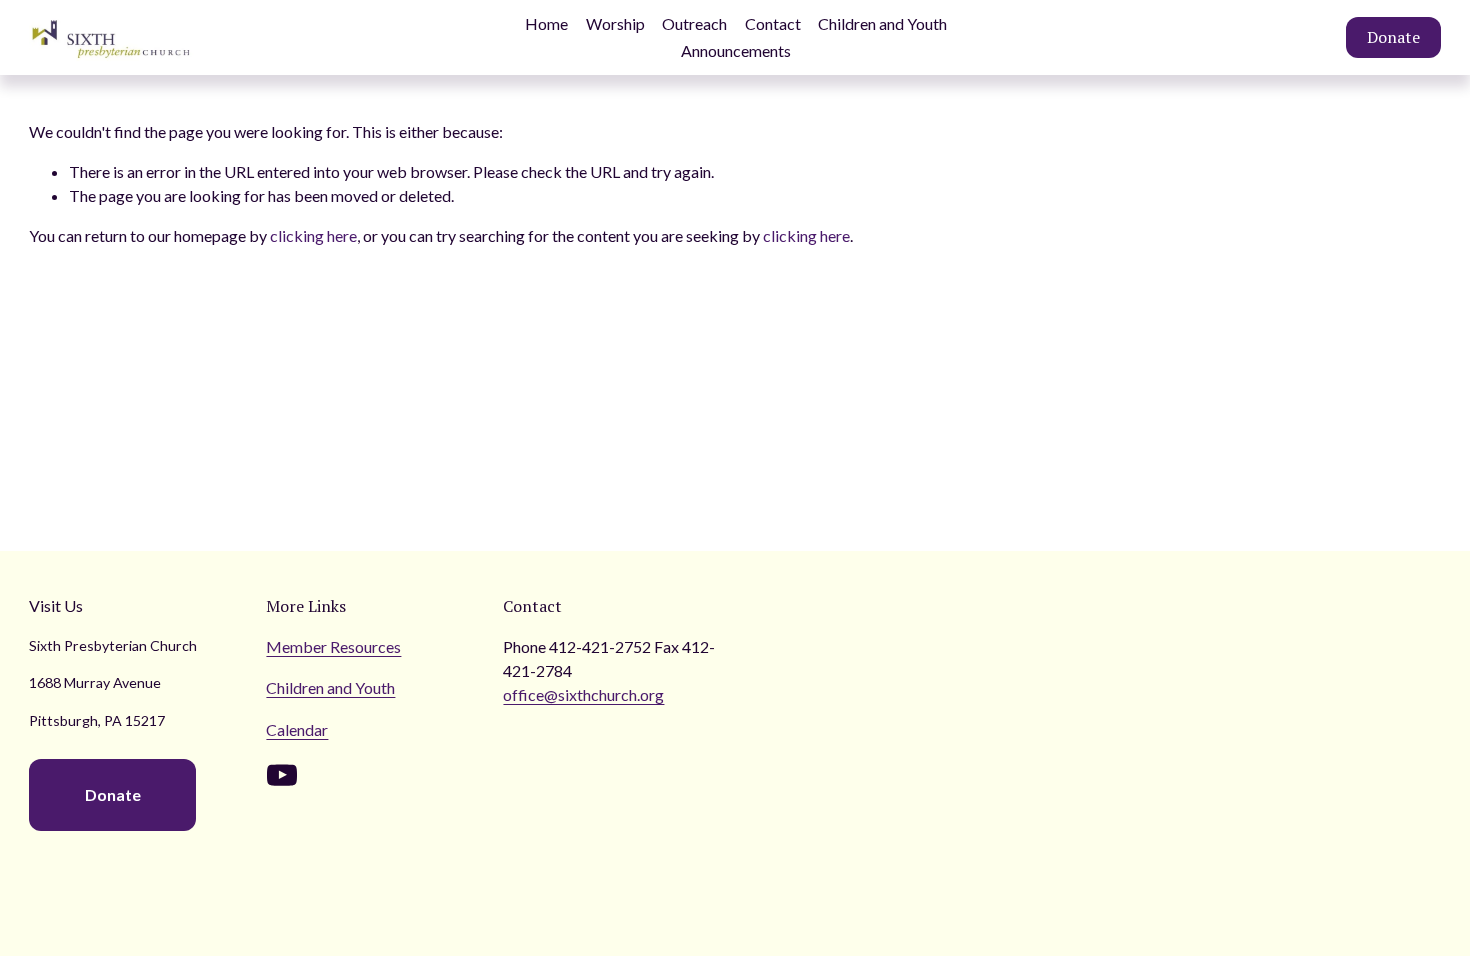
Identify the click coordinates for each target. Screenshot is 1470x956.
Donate (1393, 37)
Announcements (736, 50)
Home (546, 23)
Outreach (694, 23)
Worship (615, 23)
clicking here (313, 235)
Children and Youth (882, 23)
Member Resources (333, 646)
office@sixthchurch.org (583, 694)
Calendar (297, 729)
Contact (773, 23)
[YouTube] (282, 775)
